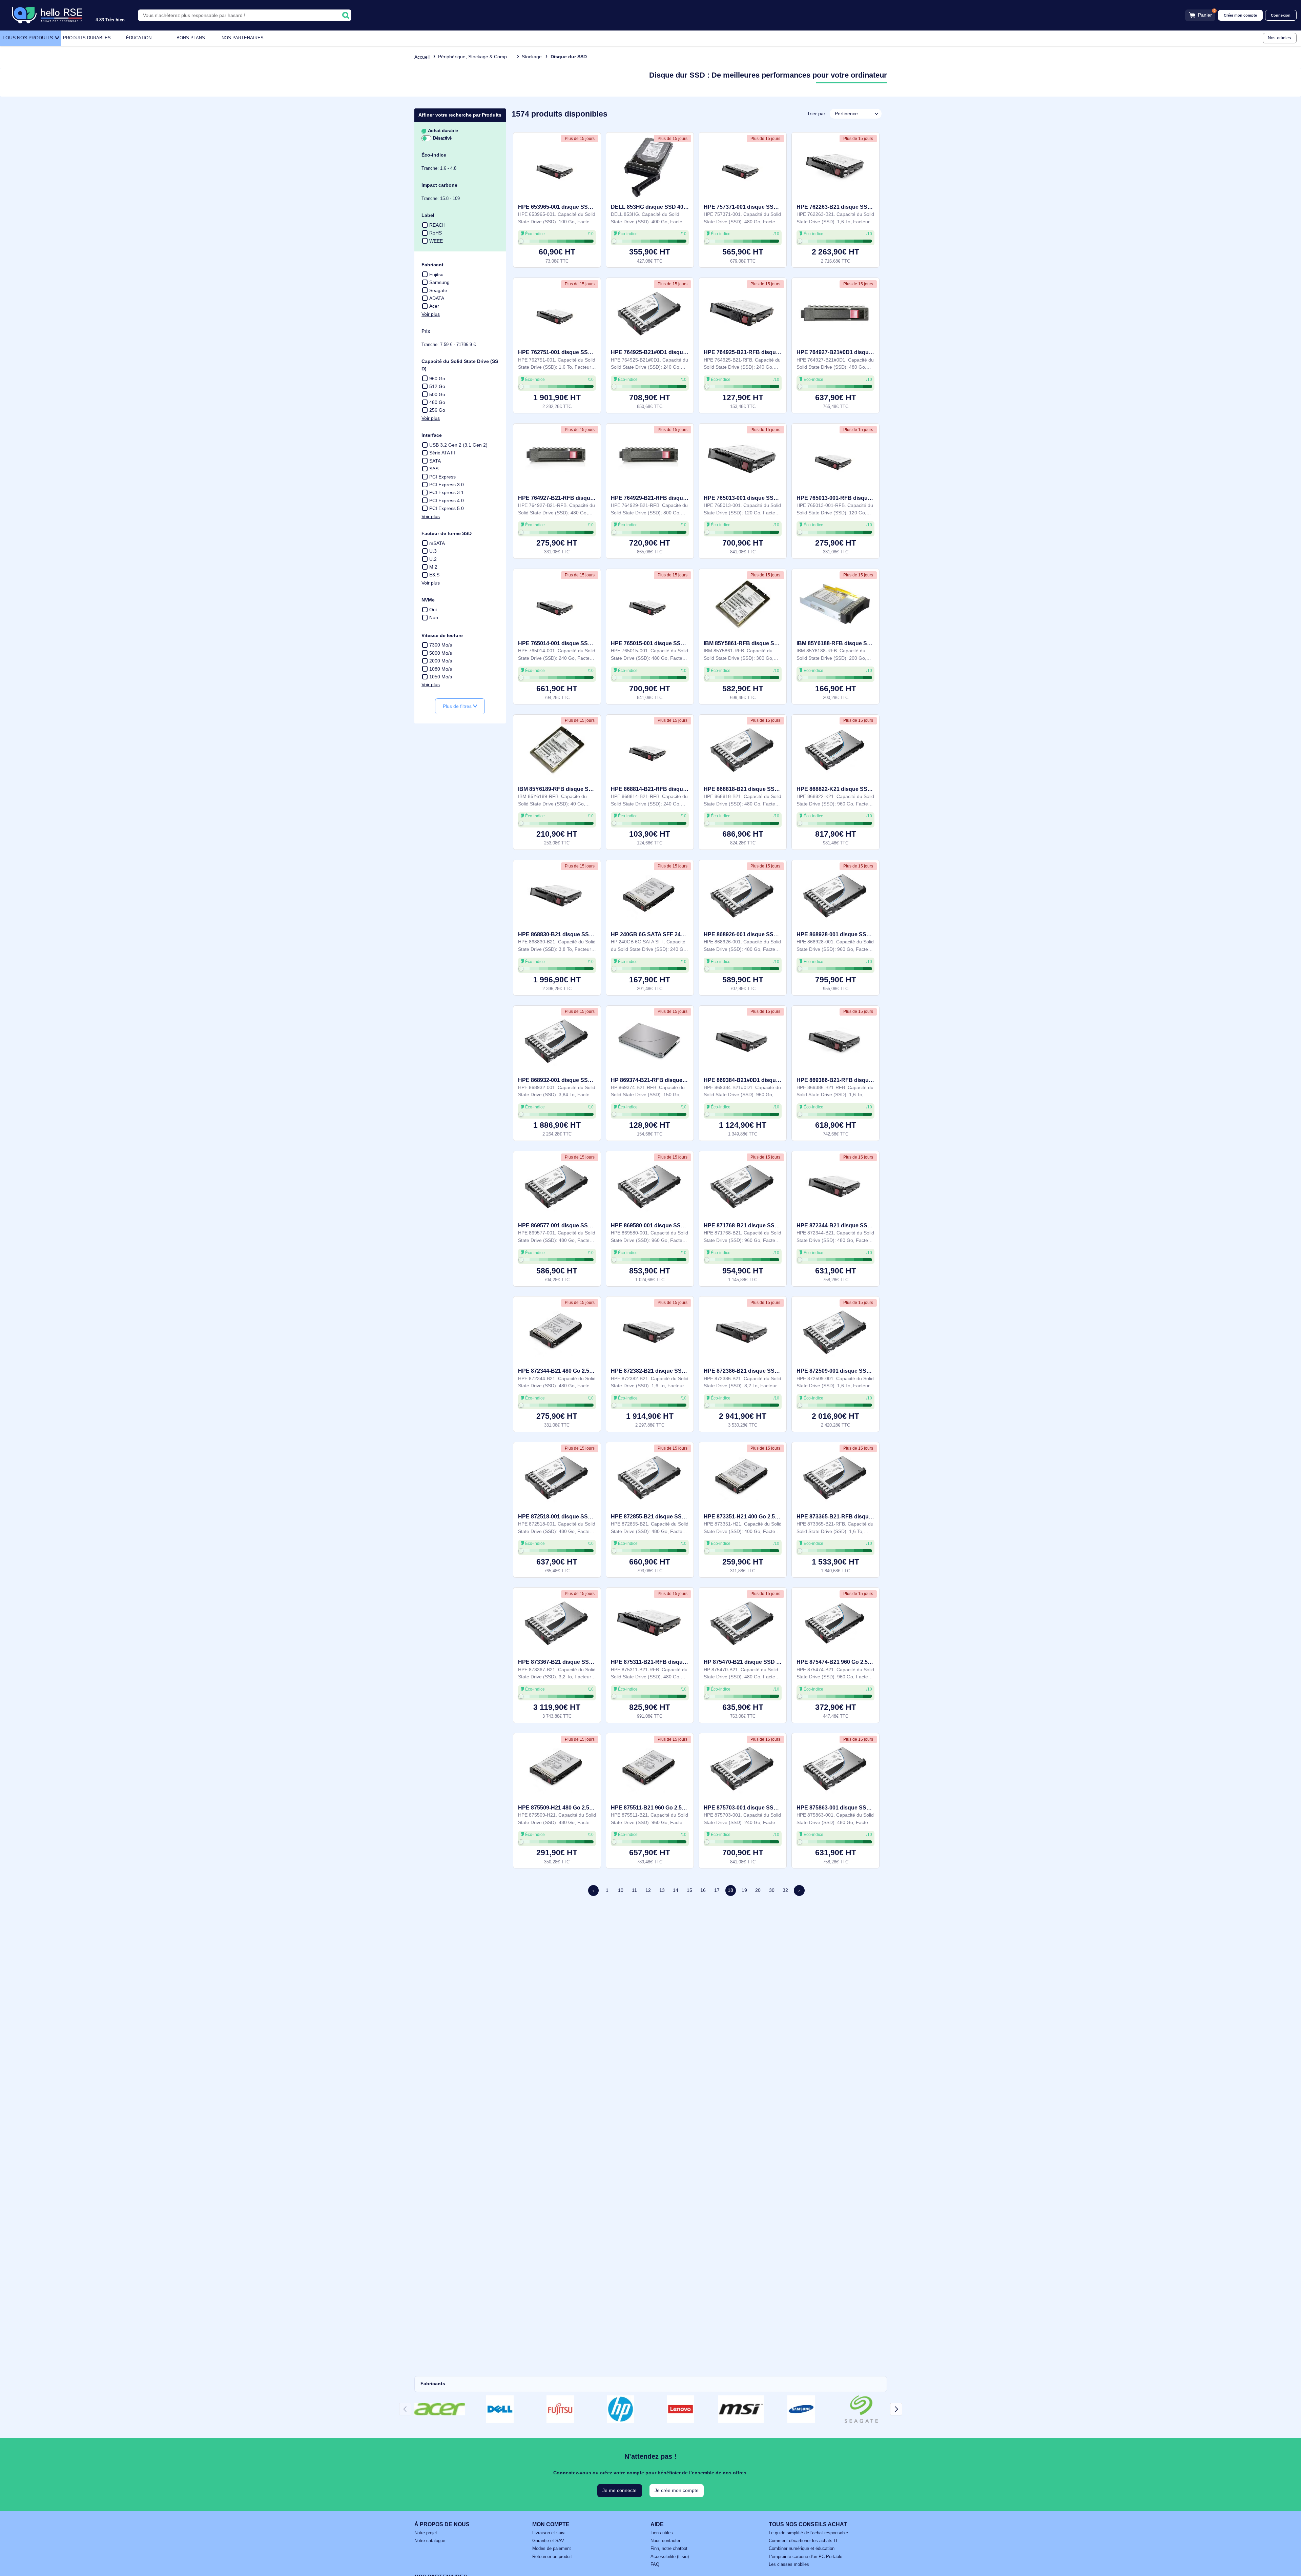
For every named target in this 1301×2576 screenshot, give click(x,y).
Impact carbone (439, 185)
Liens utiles (662, 2533)
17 (717, 1890)
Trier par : (818, 114)
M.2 (433, 567)
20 (758, 1890)
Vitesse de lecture (442, 635)
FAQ (655, 2564)
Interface (432, 435)
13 (662, 1890)
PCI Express (442, 477)
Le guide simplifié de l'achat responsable (808, 2533)
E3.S (434, 575)
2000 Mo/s (441, 661)
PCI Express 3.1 (447, 492)
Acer (434, 306)
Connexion (1281, 15)
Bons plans (191, 38)
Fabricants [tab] (433, 2384)
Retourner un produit (552, 2557)
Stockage (532, 57)
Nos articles (1279, 38)
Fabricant (432, 265)
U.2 (433, 559)
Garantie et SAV (548, 2541)
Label (428, 215)
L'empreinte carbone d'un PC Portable (806, 2557)
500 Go (437, 394)
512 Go (437, 386)
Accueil (422, 57)
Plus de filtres (458, 706)
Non (434, 617)
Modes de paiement (552, 2549)
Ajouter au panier (557, 255)
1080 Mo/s (441, 669)
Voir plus (431, 314)
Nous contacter (665, 2541)
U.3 (433, 551)
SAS (434, 469)
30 (772, 1890)
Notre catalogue (430, 2541)
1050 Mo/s (441, 677)
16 (703, 1890)
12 (648, 1890)
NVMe (428, 600)
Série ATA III (442, 453)
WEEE (436, 241)
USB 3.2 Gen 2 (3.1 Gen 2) (458, 445)
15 (689, 1890)
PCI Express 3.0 (447, 485)
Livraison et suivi (549, 2533)
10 (621, 1890)
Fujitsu (436, 274)
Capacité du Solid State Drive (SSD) (460, 365)
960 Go (437, 379)
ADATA (437, 298)
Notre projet (426, 2533)
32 (785, 1890)
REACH (437, 225)
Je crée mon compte (677, 2490)
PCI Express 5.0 (447, 508)
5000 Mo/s (441, 653)
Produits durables (87, 38)
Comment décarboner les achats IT (803, 2541)
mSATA (437, 543)
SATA (435, 461)
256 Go (437, 410)
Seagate (438, 290)
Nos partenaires (243, 38)
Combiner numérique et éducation (802, 2549)
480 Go (437, 402)
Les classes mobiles (789, 2564)
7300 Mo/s (441, 645)
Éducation (139, 38)
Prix (426, 331)
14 (676, 1890)
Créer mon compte (1240, 15)
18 (730, 1890)
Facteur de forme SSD (447, 533)
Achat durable (442, 131)
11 (634, 1890)
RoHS (436, 233)
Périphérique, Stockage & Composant (478, 57)
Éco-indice (434, 155)
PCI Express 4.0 (447, 500)
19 (744, 1890)
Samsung (439, 282)
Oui (433, 610)
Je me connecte (619, 2490)
